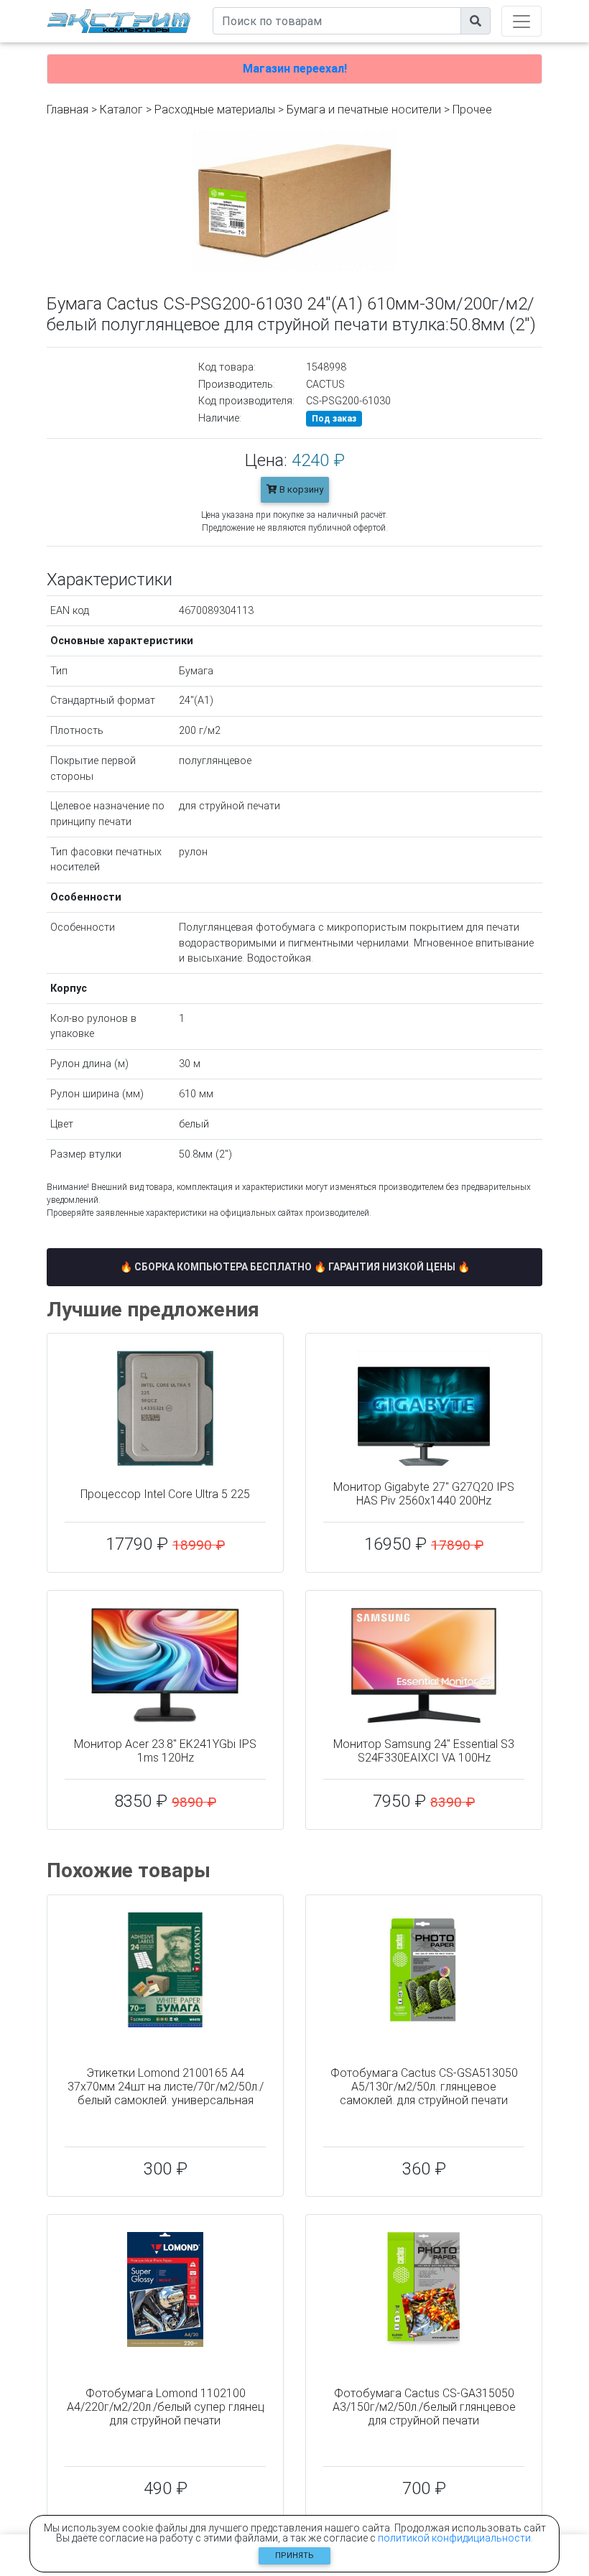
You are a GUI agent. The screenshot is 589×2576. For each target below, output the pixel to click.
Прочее (472, 110)
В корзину (300, 489)
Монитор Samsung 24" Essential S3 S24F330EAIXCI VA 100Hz (424, 1751)
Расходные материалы (215, 110)
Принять (294, 2556)
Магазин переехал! (295, 69)
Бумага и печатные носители (364, 110)
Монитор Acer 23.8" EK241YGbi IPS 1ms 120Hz (165, 1751)
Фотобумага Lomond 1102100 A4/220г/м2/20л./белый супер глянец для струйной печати (166, 2407)
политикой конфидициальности (454, 2538)
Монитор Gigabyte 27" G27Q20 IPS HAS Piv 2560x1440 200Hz (424, 1494)
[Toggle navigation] (521, 21)
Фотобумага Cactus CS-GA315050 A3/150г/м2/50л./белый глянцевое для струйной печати (424, 2407)
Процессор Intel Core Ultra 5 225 (165, 1494)
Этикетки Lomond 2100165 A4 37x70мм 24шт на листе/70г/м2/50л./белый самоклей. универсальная (166, 2087)
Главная (68, 110)
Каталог (121, 110)
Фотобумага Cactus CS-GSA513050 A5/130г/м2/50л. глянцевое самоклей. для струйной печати (424, 2087)
